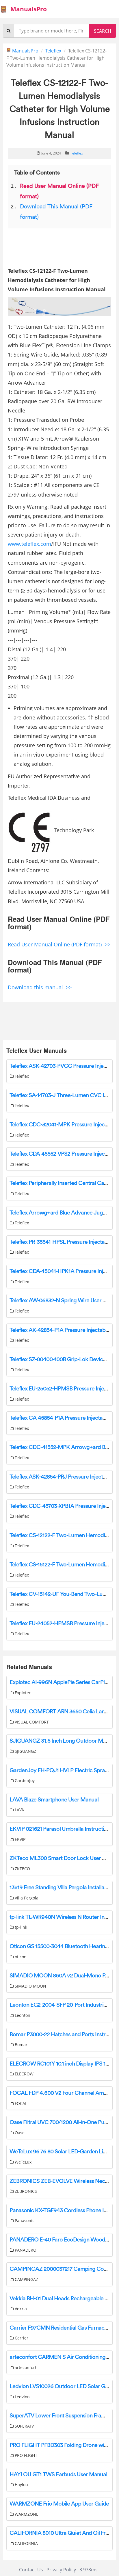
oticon (20, 1957)
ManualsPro (25, 51)
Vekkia (20, 2309)
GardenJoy (24, 1780)
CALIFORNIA (26, 2543)
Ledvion (22, 2397)
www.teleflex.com (29, 544)
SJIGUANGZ (25, 1751)
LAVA (19, 1810)
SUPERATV (24, 2426)
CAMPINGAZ (26, 2279)
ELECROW (24, 2074)
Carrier (21, 2338)
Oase (19, 2133)
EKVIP (19, 1839)
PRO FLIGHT (25, 2455)
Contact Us (31, 2570)
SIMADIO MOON (30, 1986)
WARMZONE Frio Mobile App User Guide (59, 2504)
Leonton (22, 2015)
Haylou (21, 2485)
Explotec (22, 1693)
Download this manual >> (40, 987)
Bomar (21, 2045)
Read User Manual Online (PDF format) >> (59, 944)
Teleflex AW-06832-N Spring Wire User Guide (63, 1301)
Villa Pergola (26, 1898)
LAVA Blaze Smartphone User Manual (54, 1800)
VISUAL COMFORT (31, 1722)
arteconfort (25, 2367)
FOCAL (20, 2103)
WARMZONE (26, 2514)
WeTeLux (23, 2162)
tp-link (20, 1927)
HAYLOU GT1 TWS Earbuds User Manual (58, 2475)
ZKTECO (22, 1869)
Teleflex (53, 51)
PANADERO (25, 2250)
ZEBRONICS (25, 2191)
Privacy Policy (61, 2570)
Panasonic (24, 2220)
